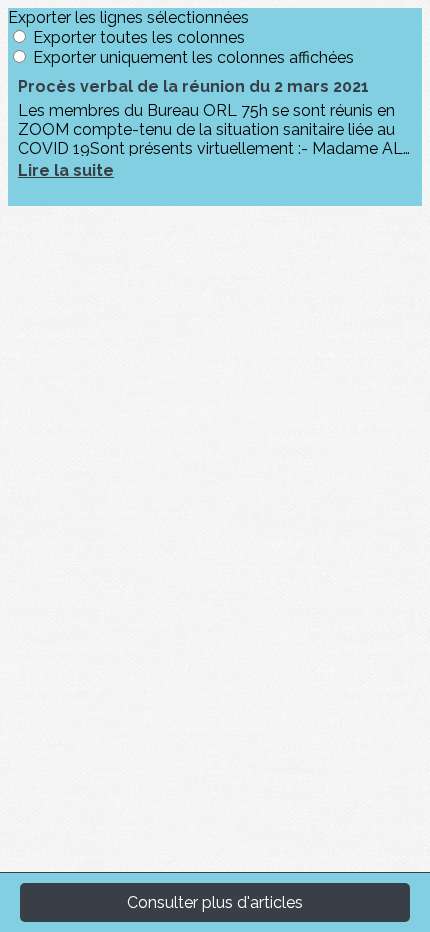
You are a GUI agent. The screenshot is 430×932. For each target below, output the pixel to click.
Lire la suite (66, 170)
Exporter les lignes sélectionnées (128, 17)
